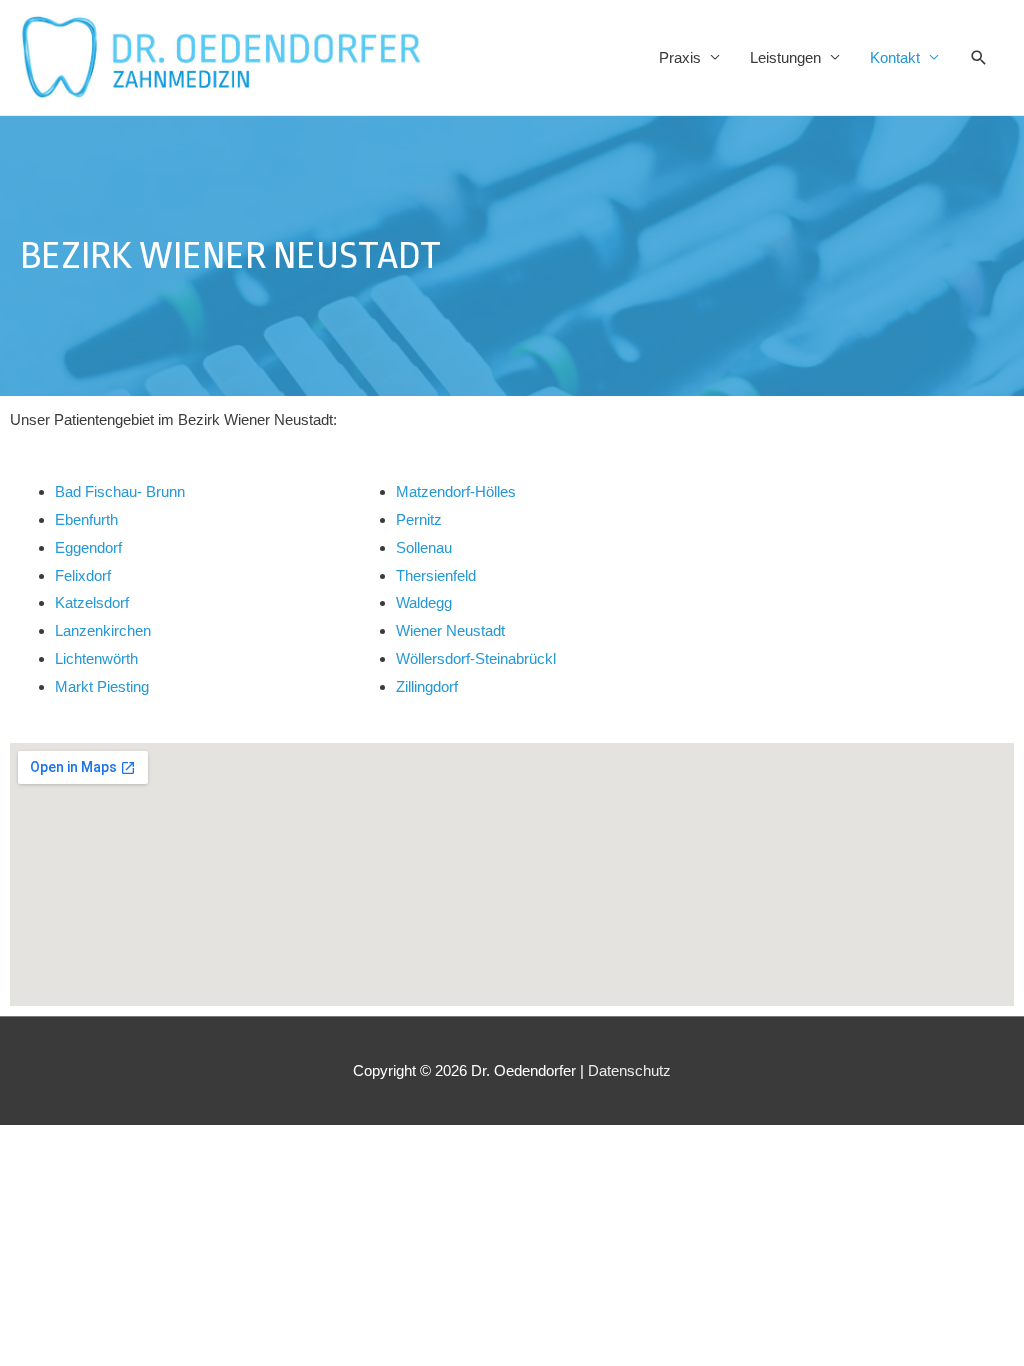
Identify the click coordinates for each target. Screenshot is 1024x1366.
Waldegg (424, 602)
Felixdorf (83, 575)
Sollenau (424, 547)
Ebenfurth (86, 519)
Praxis (680, 57)
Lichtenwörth (96, 658)
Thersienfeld (436, 575)
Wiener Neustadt (450, 630)
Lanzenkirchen (103, 630)
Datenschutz (629, 1070)
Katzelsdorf (92, 602)
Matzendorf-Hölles (456, 491)
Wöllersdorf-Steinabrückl (476, 658)
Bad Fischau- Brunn (120, 491)
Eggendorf (88, 547)
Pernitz (419, 519)
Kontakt (895, 57)
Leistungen (785, 57)
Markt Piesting (102, 686)
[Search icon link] (979, 58)
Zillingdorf (427, 686)
